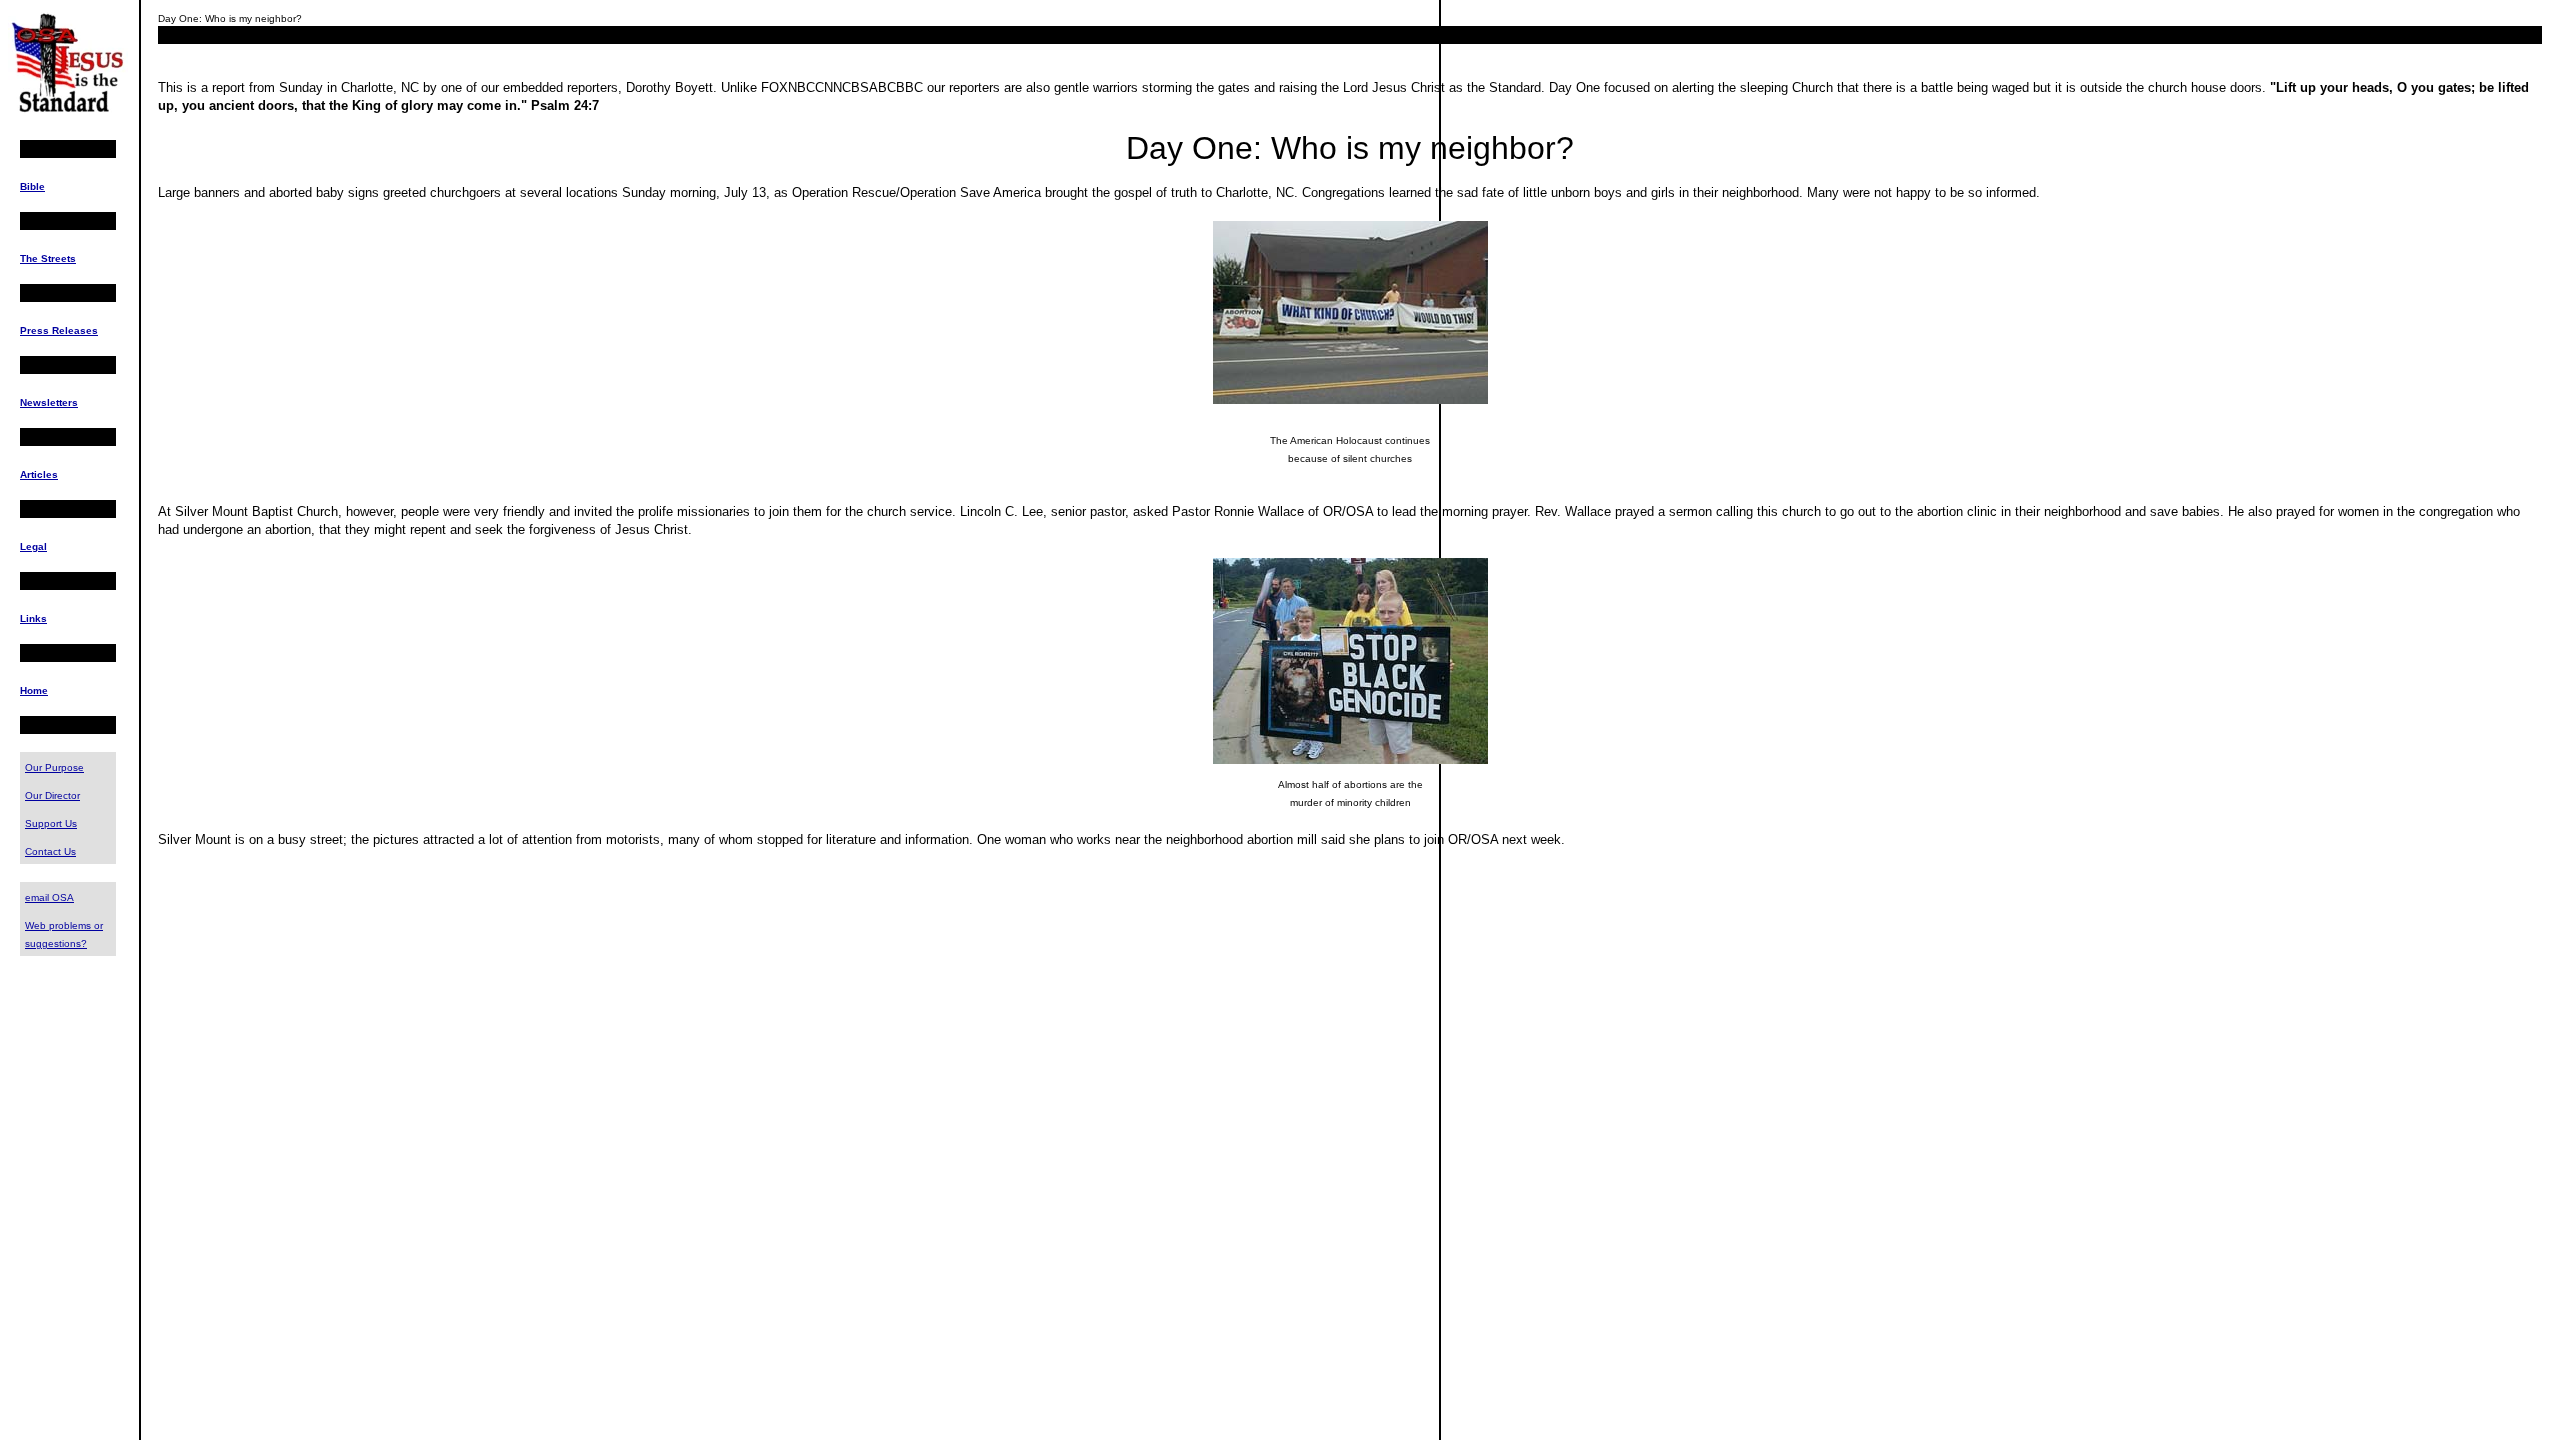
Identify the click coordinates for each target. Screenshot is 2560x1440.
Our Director (52, 795)
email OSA (49, 897)
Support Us (51, 823)
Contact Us (50, 851)
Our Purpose (54, 767)
